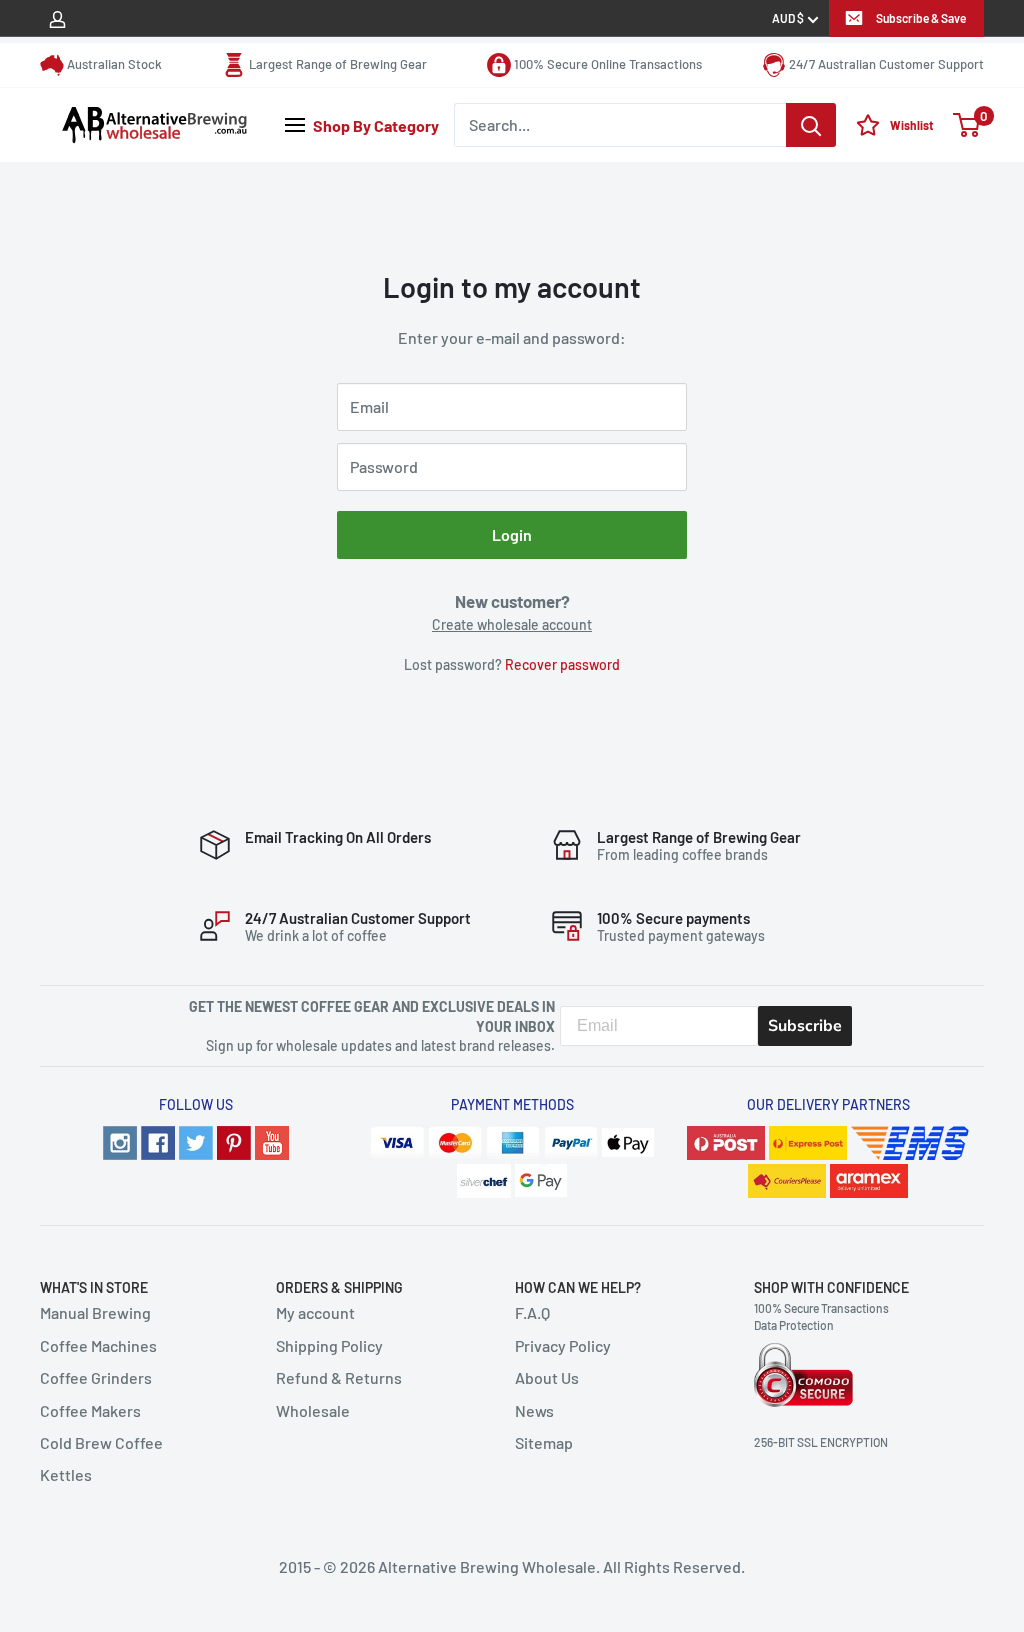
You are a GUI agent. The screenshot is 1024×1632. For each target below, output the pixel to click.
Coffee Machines (98, 1345)
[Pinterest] (234, 1140)
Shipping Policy (329, 1345)
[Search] (811, 125)
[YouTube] (272, 1140)
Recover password (562, 664)
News (534, 1410)
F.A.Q (532, 1312)
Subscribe (805, 1026)
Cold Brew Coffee (101, 1442)
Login (512, 534)
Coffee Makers (90, 1410)
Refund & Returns (339, 1377)
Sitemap (544, 1442)
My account (315, 1312)
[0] (967, 125)
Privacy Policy (563, 1345)
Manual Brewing (95, 1312)
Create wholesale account (512, 624)
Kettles (66, 1474)
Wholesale (313, 1410)
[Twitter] (196, 1140)
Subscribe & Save (921, 18)
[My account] (57, 18)
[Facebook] (158, 1140)
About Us (547, 1377)
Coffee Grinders (96, 1377)
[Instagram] (120, 1140)
